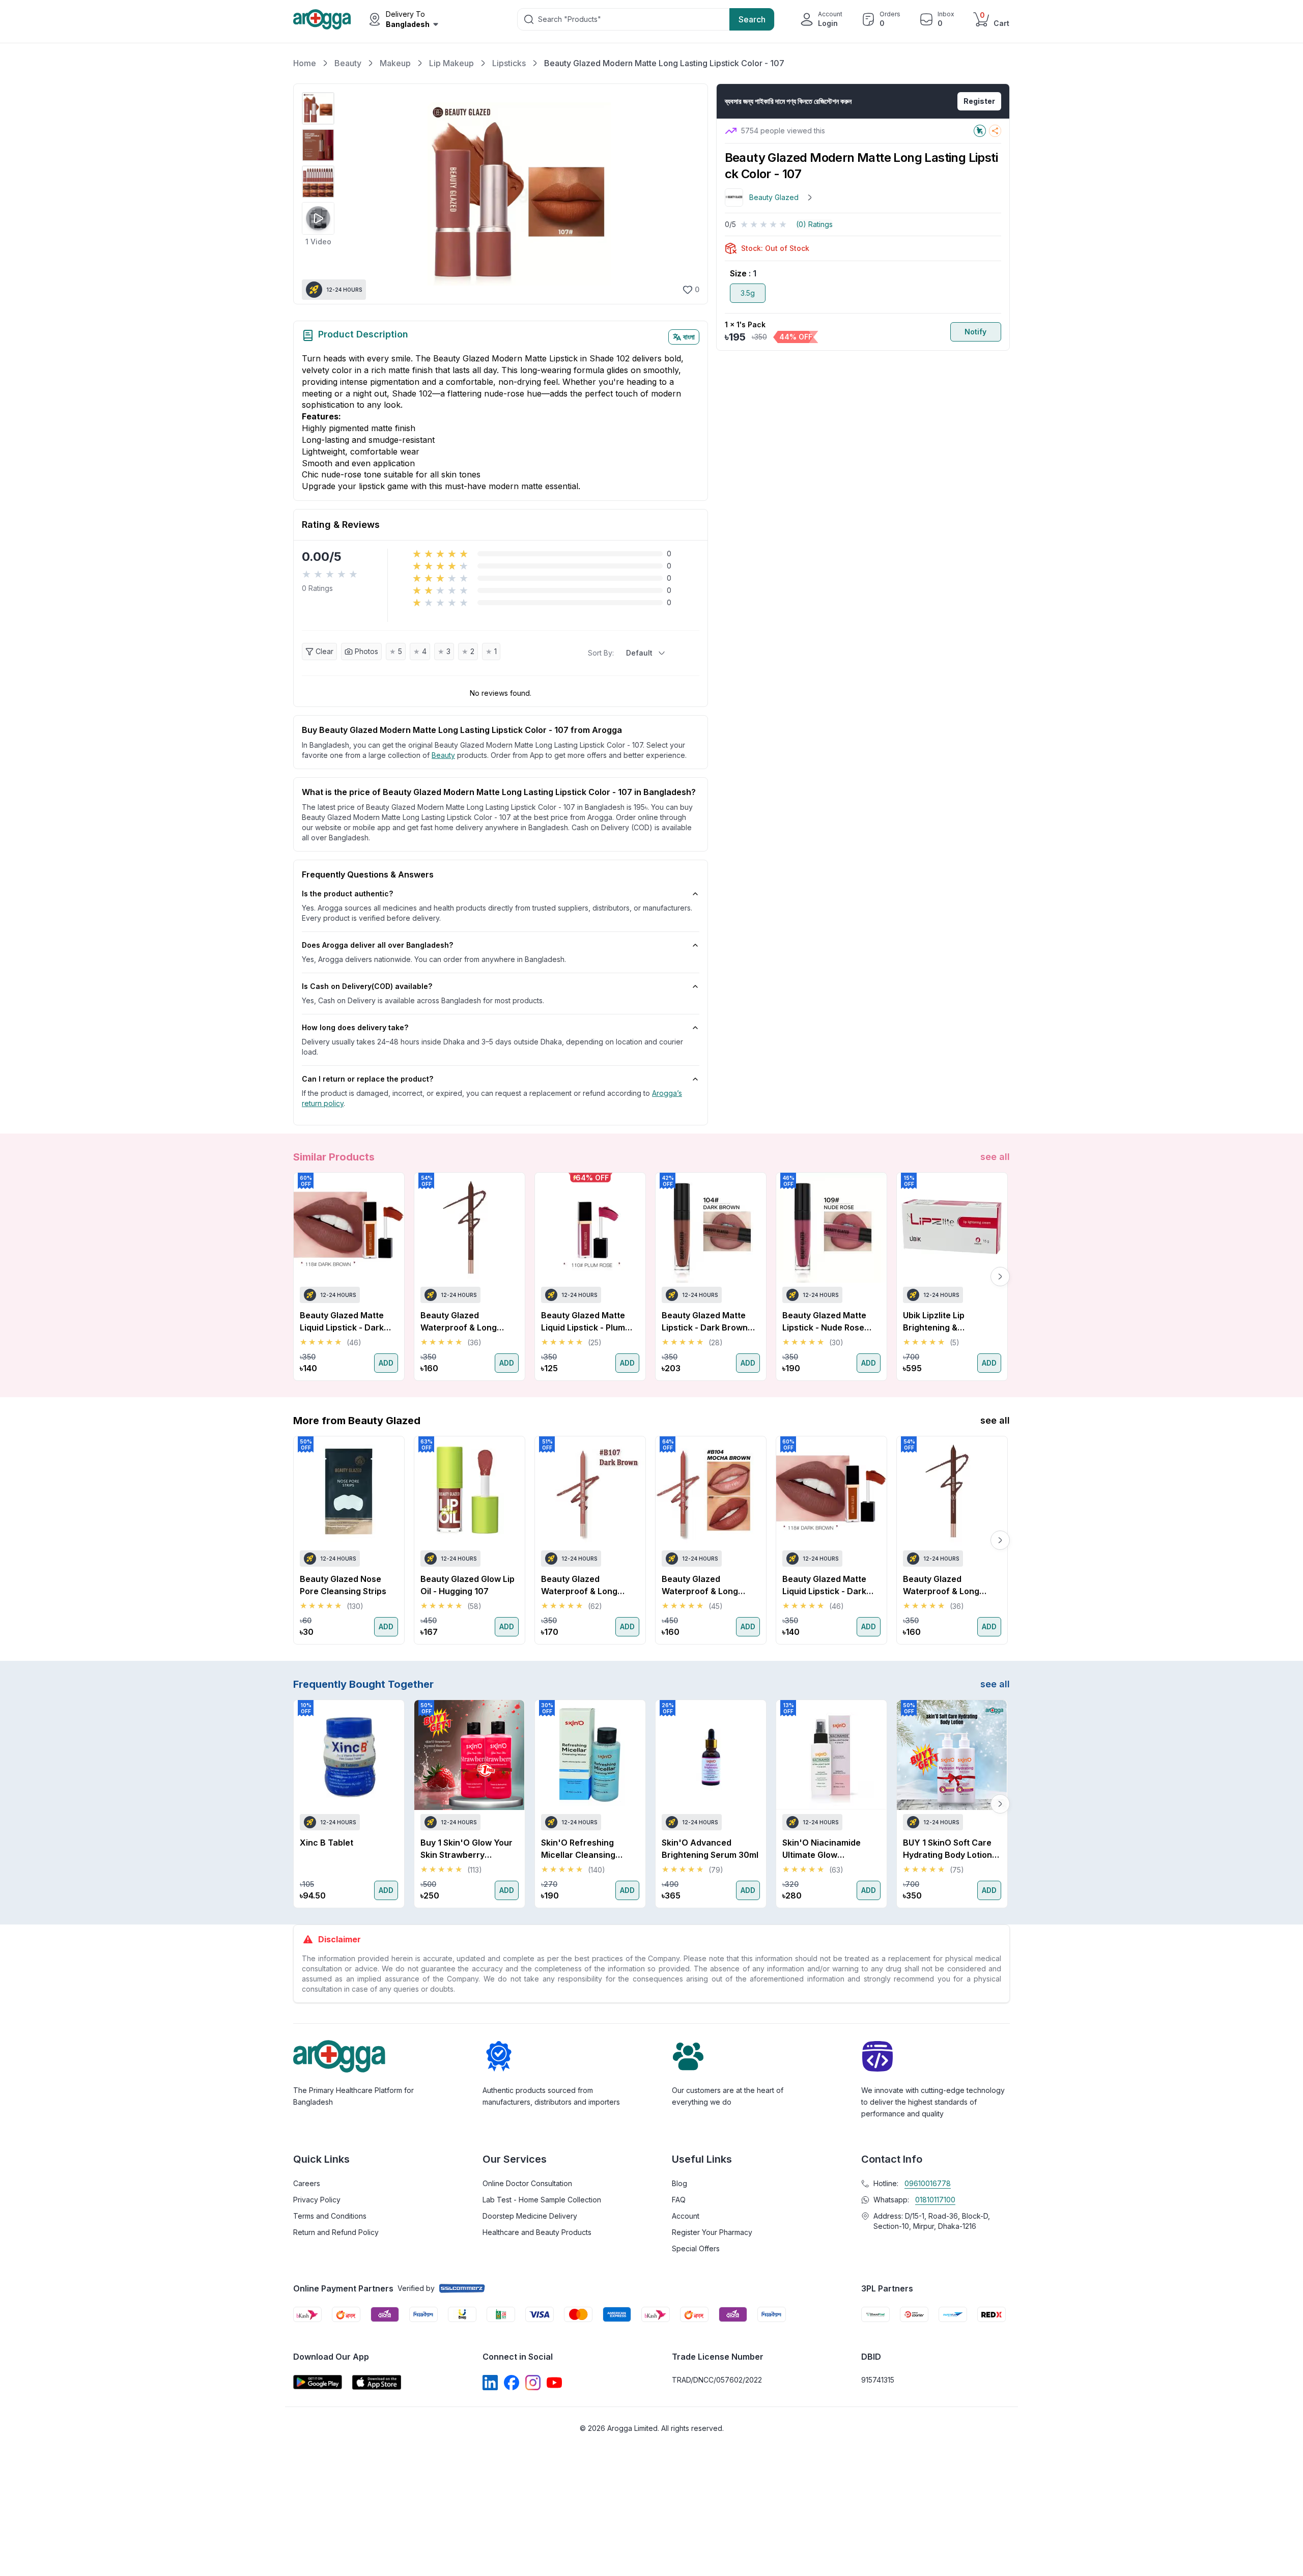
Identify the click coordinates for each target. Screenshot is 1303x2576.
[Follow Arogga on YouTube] (554, 2383)
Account (686, 2216)
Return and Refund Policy (336, 2232)
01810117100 (935, 2200)
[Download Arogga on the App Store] (377, 2382)
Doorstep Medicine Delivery (530, 2216)
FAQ (679, 2200)
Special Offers (696, 2248)
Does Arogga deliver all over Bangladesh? (377, 945)
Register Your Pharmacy (712, 2232)
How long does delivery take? (355, 1027)
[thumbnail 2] (318, 145)
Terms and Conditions (330, 2216)
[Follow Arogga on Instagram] (533, 2383)
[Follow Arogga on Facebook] (512, 2383)
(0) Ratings (814, 224)
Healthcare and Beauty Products (537, 2232)
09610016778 (928, 2183)
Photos (366, 651)
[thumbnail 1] (318, 108)
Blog (679, 2183)
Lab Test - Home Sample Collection (542, 2200)
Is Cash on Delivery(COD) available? (367, 986)
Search (752, 19)
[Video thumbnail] (318, 218)
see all (995, 1157)
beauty (443, 755)
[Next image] (686, 194)
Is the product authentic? (347, 894)
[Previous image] (351, 194)
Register (979, 101)
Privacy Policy (317, 2200)
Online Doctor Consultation (527, 2183)
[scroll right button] (1000, 1277)
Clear (324, 651)
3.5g (748, 293)
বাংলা (689, 337)
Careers (307, 2183)
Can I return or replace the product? (367, 1079)
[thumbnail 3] (318, 182)
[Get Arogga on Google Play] (318, 2382)
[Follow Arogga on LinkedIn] (490, 2383)
